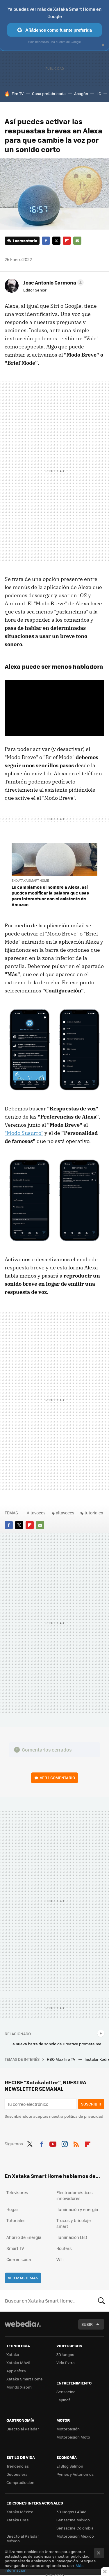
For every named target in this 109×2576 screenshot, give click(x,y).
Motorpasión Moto (73, 2437)
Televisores (17, 2192)
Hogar (12, 2209)
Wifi (60, 2259)
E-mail (77, 241)
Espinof (63, 2400)
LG (99, 93)
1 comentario (25, 240)
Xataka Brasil (18, 2520)
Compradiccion (20, 2482)
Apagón (81, 93)
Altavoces (36, 1513)
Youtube (53, 2143)
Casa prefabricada (49, 93)
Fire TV (18, 93)
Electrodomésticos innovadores (75, 2195)
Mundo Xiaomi (19, 2387)
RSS (76, 2143)
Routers (64, 2248)
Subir (87, 2324)
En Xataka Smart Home (30, 880)
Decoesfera (17, 2474)
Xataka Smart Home (25, 2379)
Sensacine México (73, 2520)
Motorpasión (68, 2429)
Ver (57, 1778)
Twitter (56, 241)
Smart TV (15, 2248)
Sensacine (66, 2392)
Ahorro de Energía (24, 2237)
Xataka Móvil (18, 2363)
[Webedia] (23, 2328)
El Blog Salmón (70, 2466)
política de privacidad (84, 2116)
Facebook (46, 241)
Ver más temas (23, 2278)
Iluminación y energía (77, 2209)
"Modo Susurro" (24, 1133)
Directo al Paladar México (23, 2538)
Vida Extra (66, 2363)
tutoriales (94, 1513)
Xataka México (20, 2512)
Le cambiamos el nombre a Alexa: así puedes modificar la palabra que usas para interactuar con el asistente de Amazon (50, 896)
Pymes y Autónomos (75, 2474)
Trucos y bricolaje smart (74, 2223)
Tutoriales (16, 2220)
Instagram (65, 2143)
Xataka (13, 2354)
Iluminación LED (72, 2237)
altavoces (65, 1513)
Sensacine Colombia (75, 2528)
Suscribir (91, 2104)
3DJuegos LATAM (72, 2512)
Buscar (101, 2301)
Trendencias (18, 2466)
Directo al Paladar (23, 2429)
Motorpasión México (75, 2536)
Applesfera (16, 2371)
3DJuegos (65, 2354)
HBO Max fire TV (61, 2059)
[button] (53, 282)
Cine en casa (19, 2259)
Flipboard (67, 241)
